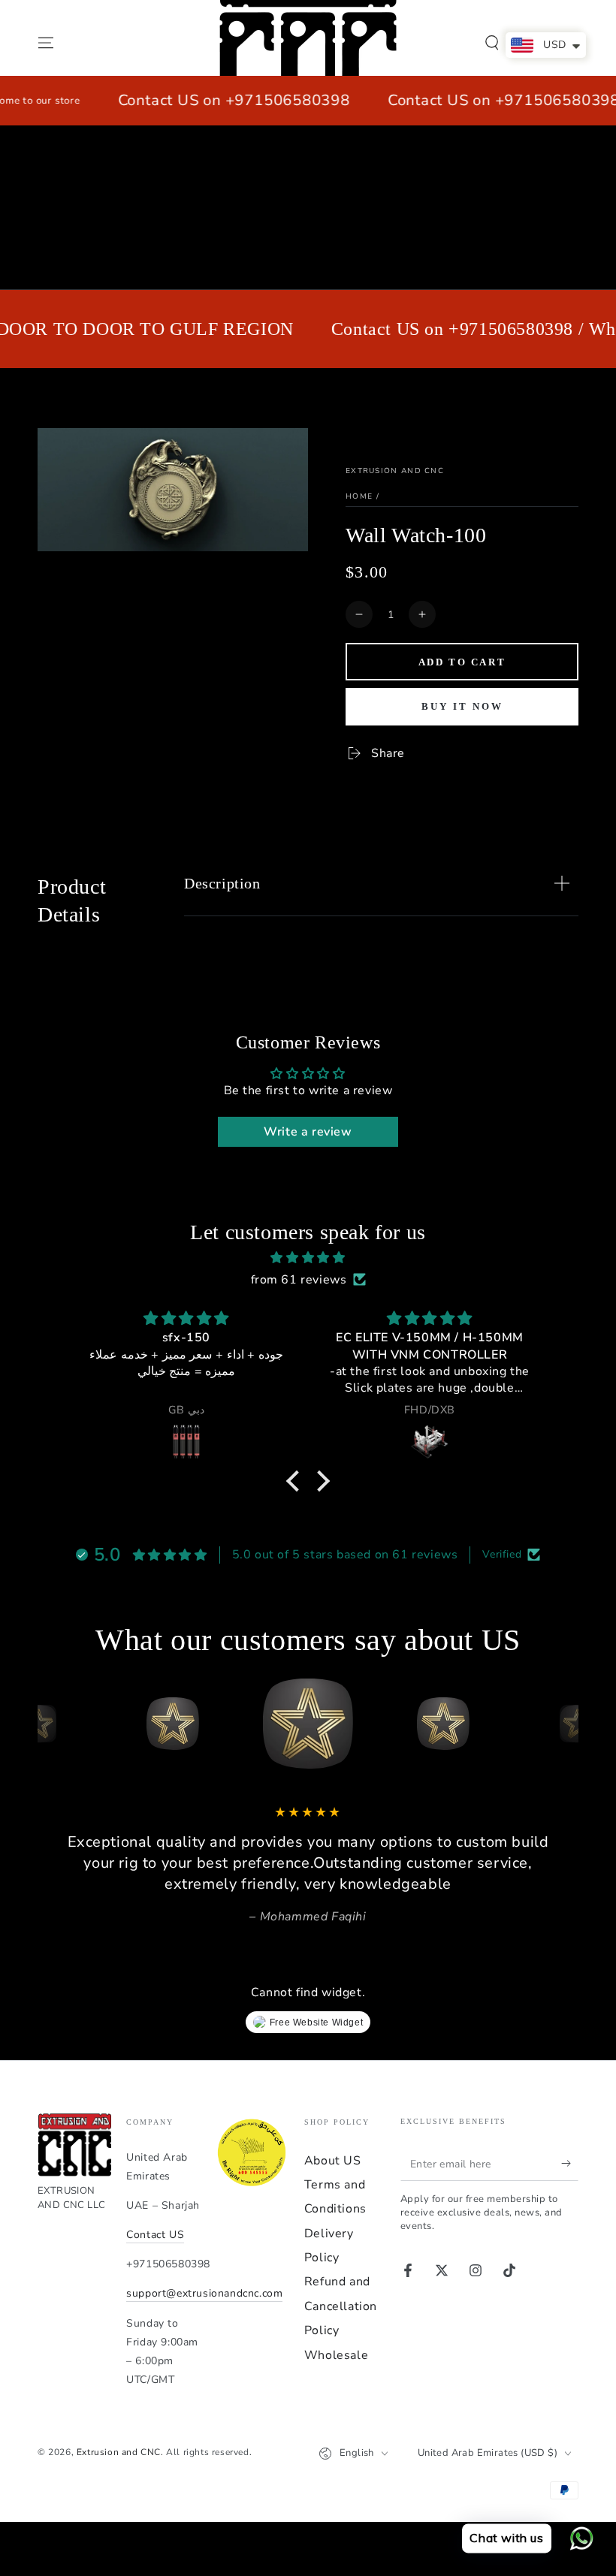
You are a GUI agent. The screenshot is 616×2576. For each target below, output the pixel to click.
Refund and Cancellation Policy (341, 2306)
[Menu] (46, 43)
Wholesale (336, 2355)
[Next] (563, 1724)
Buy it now (462, 706)
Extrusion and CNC (395, 471)
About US (333, 2161)
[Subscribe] (570, 2164)
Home (359, 496)
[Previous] (53, 1724)
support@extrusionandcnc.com (204, 2293)
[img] (308, 1258)
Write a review (308, 1132)
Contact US (155, 2235)
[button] (492, 43)
